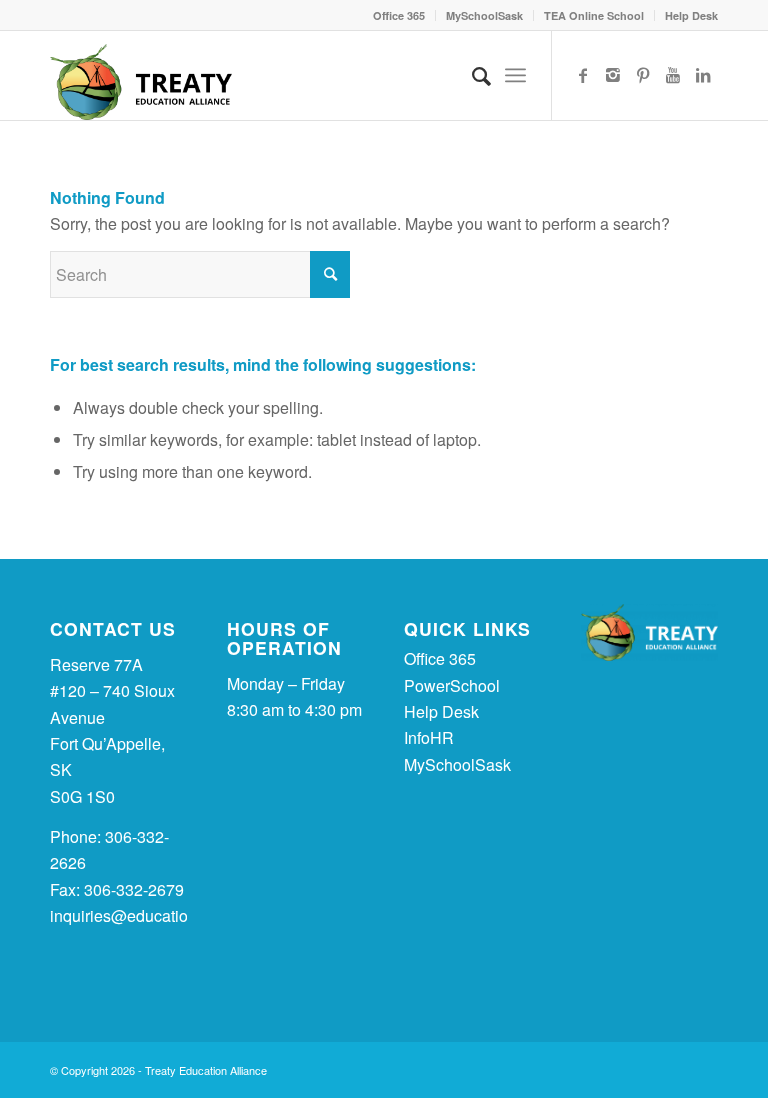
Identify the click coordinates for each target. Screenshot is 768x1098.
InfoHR (429, 737)
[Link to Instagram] (613, 75)
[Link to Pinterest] (643, 75)
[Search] (471, 75)
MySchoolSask (484, 15)
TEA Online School (594, 15)
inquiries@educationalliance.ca (162, 915)
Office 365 (399, 15)
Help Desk (691, 15)
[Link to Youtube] (673, 75)
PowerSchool (452, 685)
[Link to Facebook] (583, 75)
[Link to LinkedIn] (703, 75)
